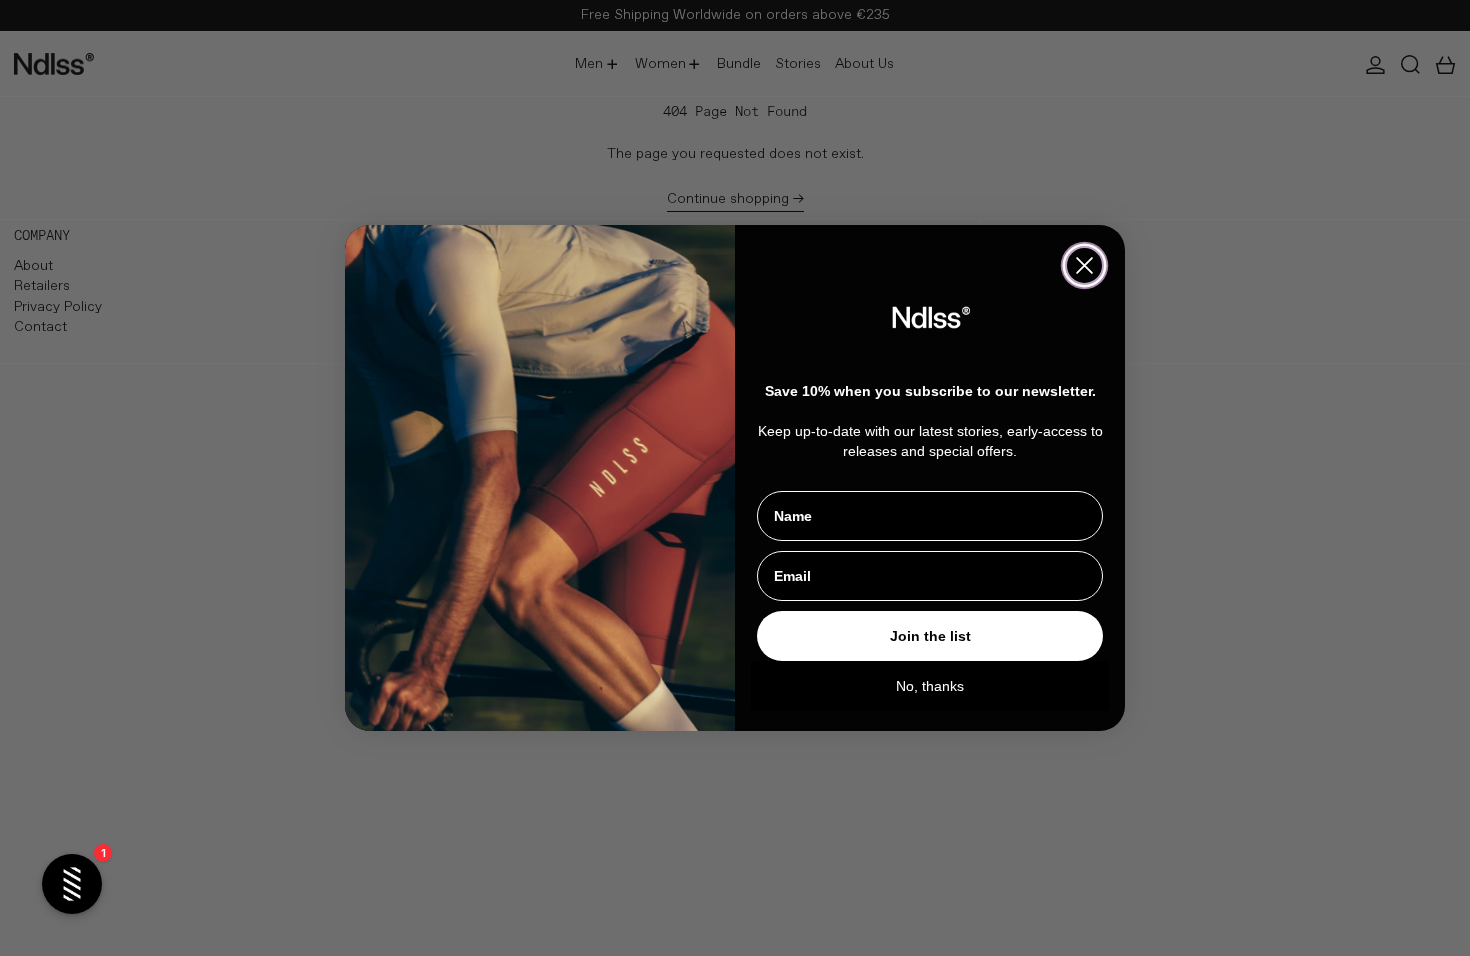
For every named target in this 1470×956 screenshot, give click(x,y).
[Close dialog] (1084, 265)
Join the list (930, 636)
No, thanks (930, 686)
